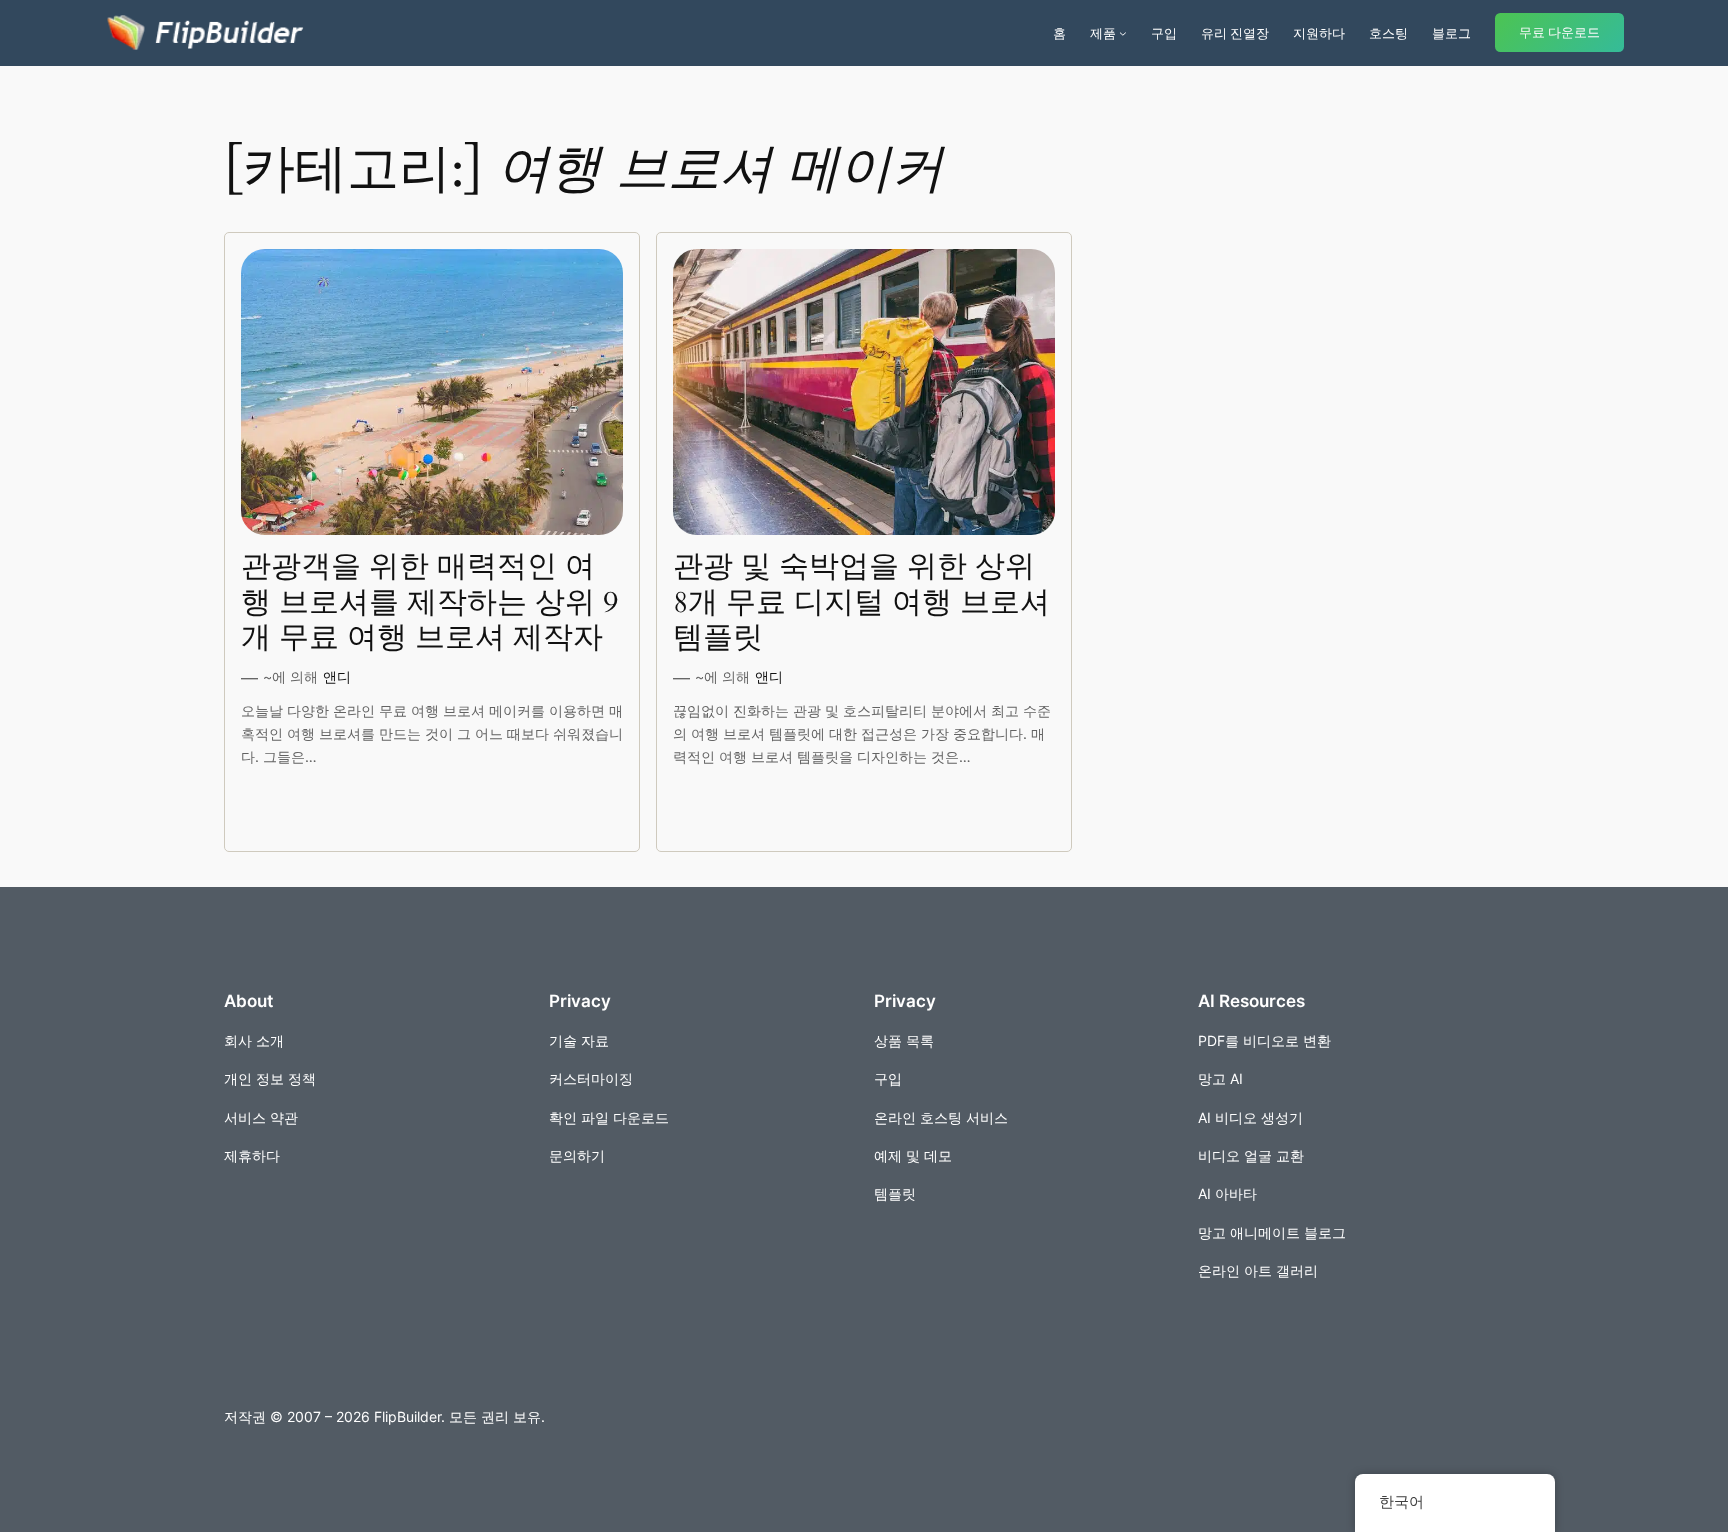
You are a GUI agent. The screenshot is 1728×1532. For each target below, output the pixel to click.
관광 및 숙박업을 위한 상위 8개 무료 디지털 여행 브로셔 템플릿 (861, 603)
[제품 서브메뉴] (1123, 33)
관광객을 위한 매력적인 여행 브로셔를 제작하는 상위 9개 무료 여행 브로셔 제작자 (429, 603)
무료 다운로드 (1559, 32)
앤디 (337, 676)
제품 (1103, 33)
